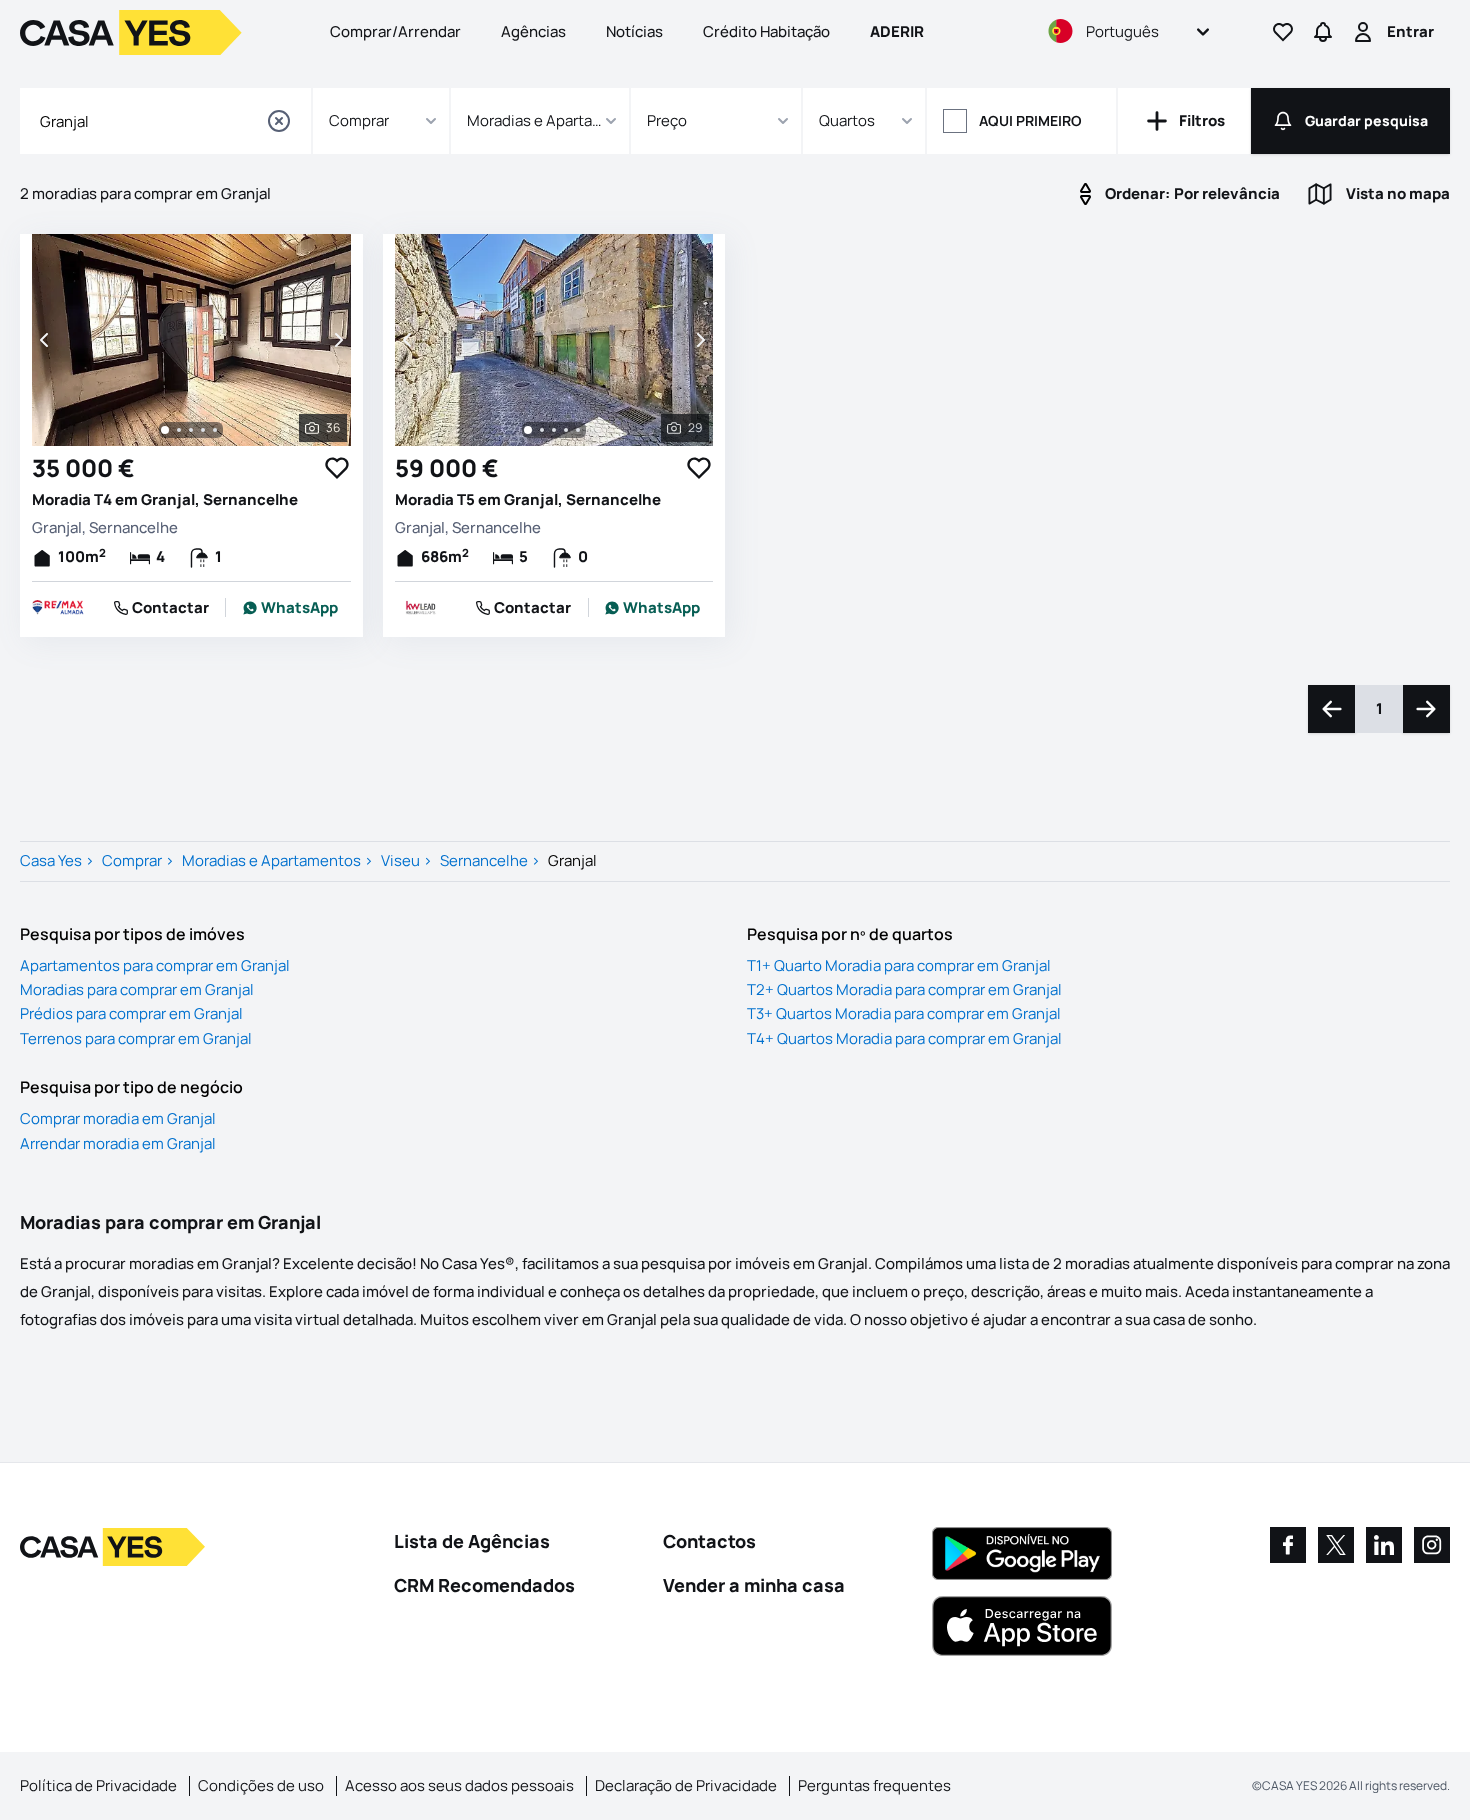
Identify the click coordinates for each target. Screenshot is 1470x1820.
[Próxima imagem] (337, 340)
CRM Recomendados (484, 1585)
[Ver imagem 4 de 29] (566, 430)
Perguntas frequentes (874, 1785)
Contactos (709, 1541)
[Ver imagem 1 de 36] (165, 430)
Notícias (634, 31)
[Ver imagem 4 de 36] (203, 430)
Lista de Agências (472, 1541)
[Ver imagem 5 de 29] (578, 430)
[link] (290, 608)
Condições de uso (261, 1785)
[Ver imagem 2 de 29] (542, 430)
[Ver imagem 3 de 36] (191, 430)
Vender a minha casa (754, 1585)
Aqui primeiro (1030, 120)
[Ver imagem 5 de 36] (215, 430)
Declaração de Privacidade (686, 1785)
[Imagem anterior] (46, 340)
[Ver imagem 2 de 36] (179, 430)
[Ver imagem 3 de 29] (554, 430)
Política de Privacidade (98, 1785)
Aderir (897, 31)
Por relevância (1192, 193)
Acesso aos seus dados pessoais (459, 1785)
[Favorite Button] (337, 468)
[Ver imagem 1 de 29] (528, 430)
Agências (533, 31)
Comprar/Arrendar (395, 31)
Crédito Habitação (766, 31)
